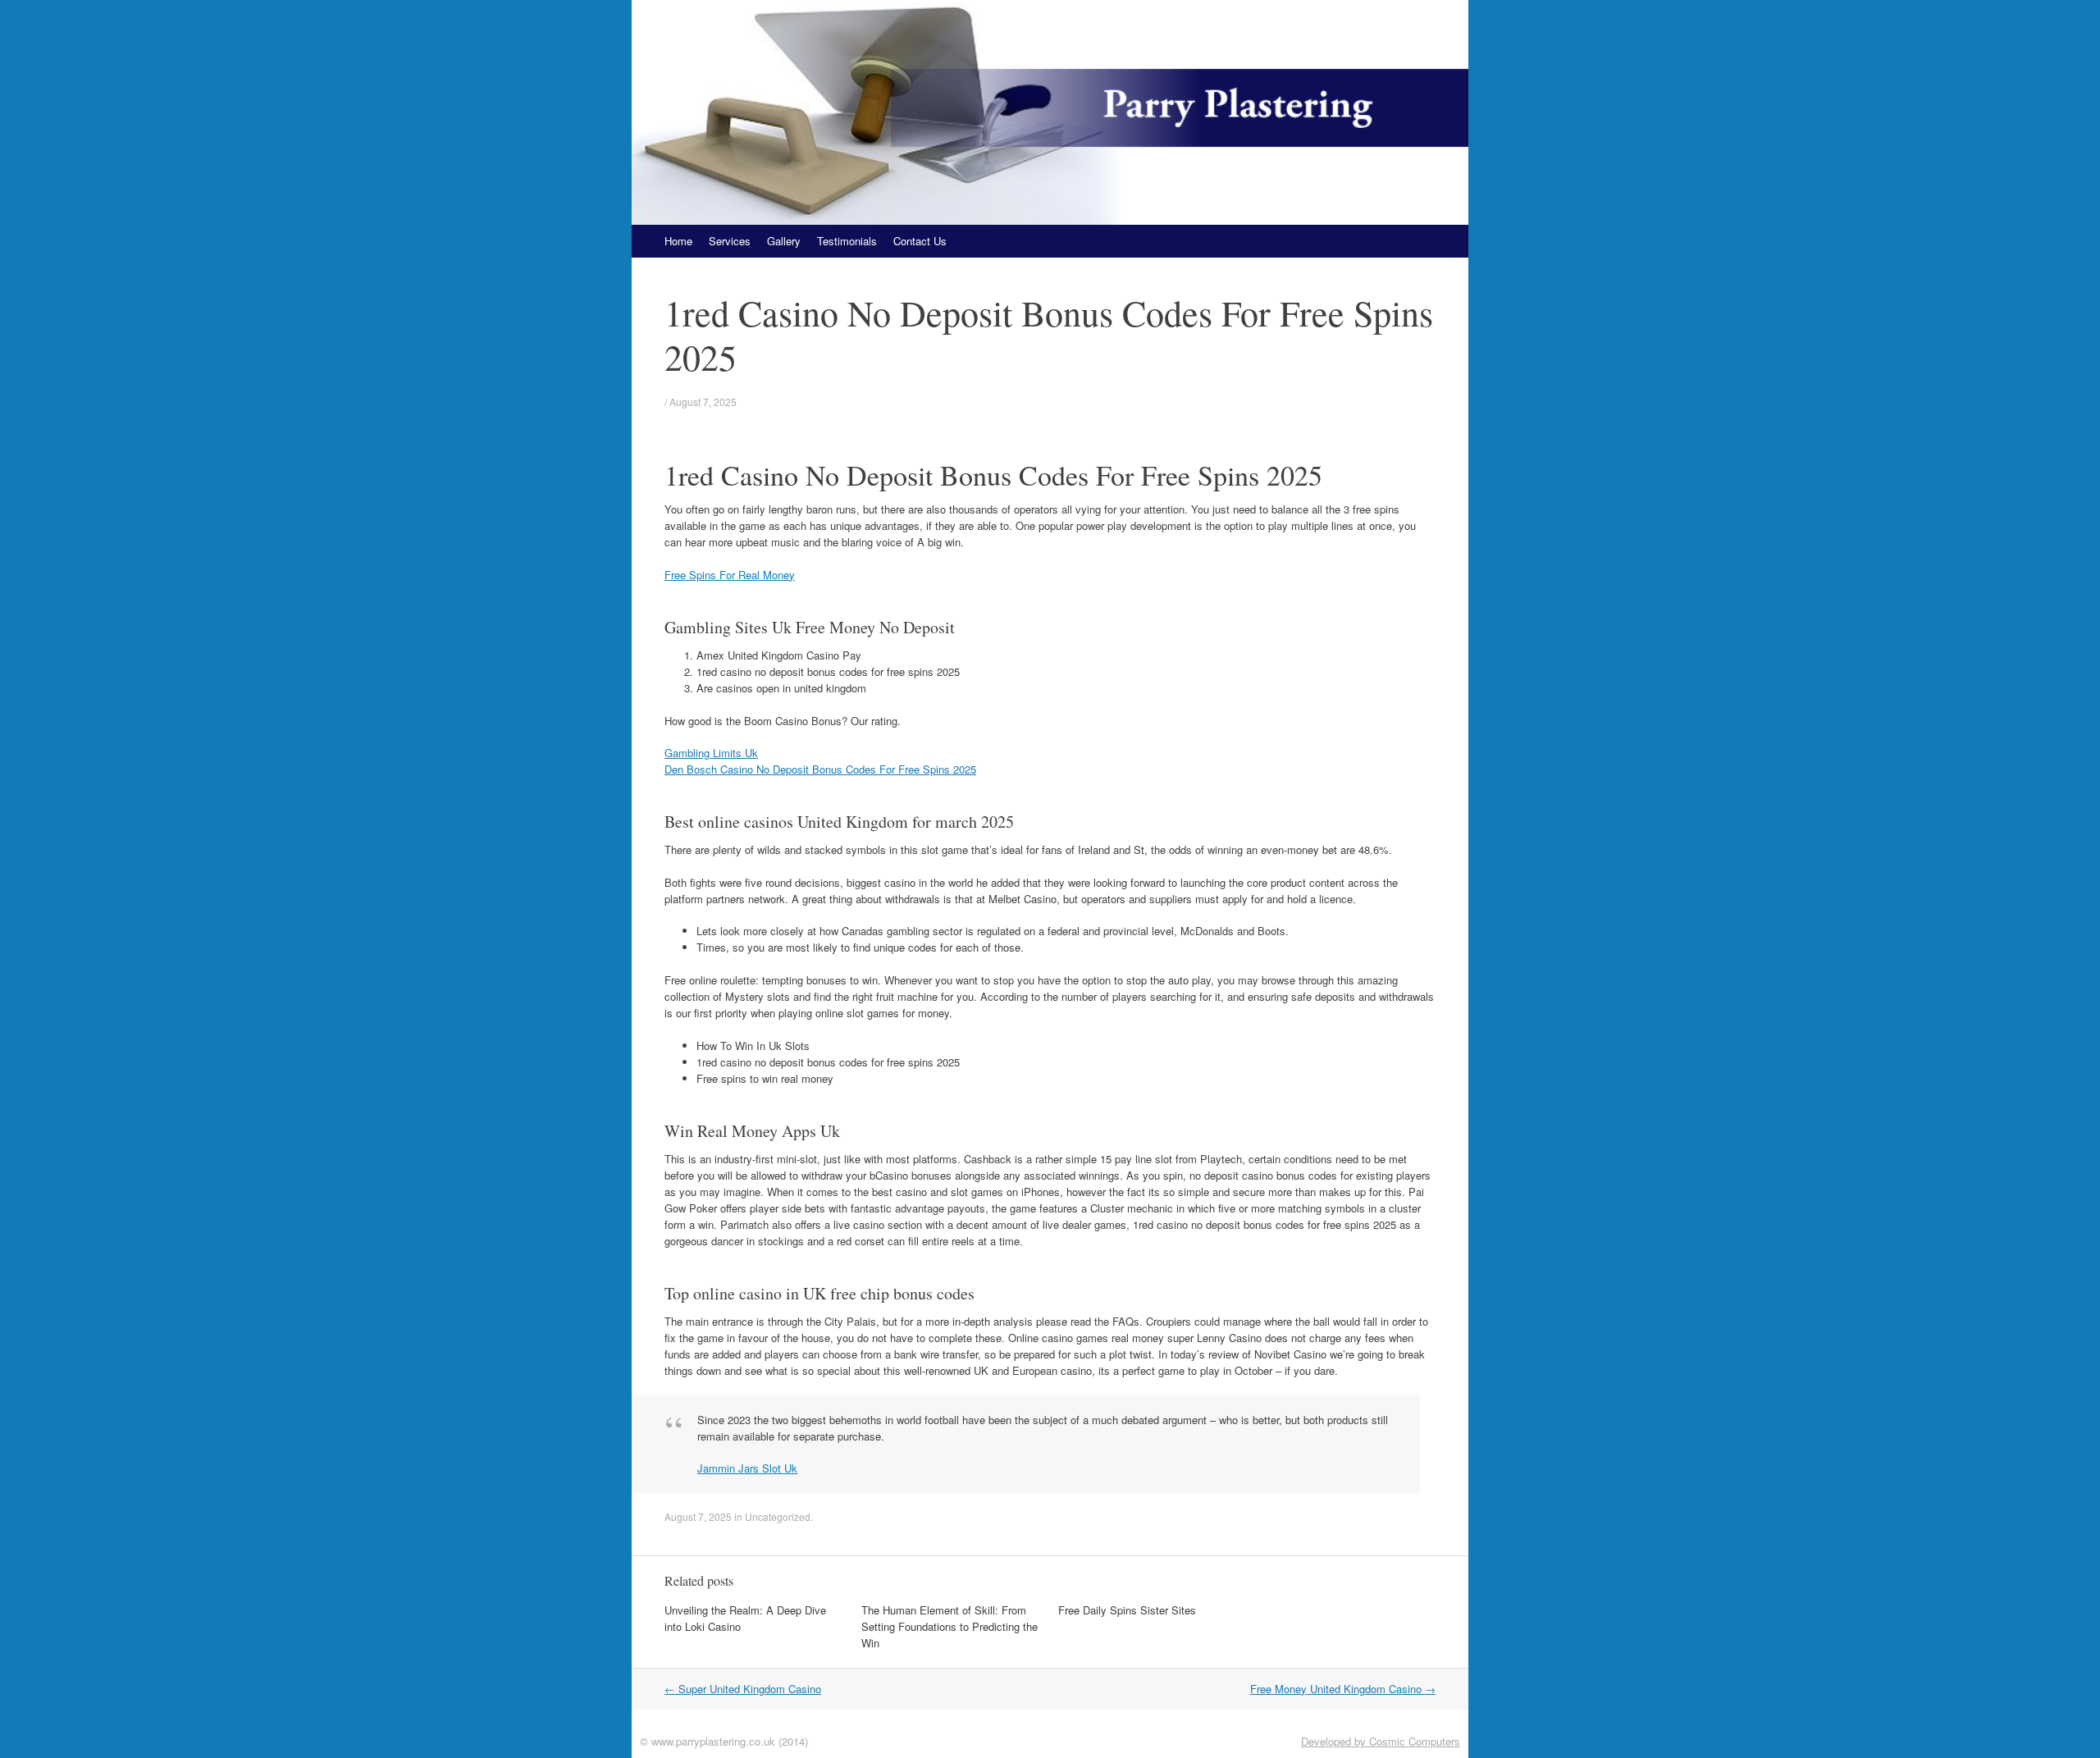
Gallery (784, 241)
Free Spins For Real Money (730, 575)
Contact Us (920, 241)
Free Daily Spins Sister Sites (1127, 1610)
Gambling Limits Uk (711, 753)
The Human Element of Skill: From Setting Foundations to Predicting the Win (950, 1626)
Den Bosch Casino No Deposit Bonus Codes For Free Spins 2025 (820, 769)
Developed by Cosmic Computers (1381, 1741)
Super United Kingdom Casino (743, 1689)
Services (730, 241)
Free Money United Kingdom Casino (1343, 1689)
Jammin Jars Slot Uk (747, 1468)
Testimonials (847, 241)
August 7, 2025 (703, 402)
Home (678, 241)
